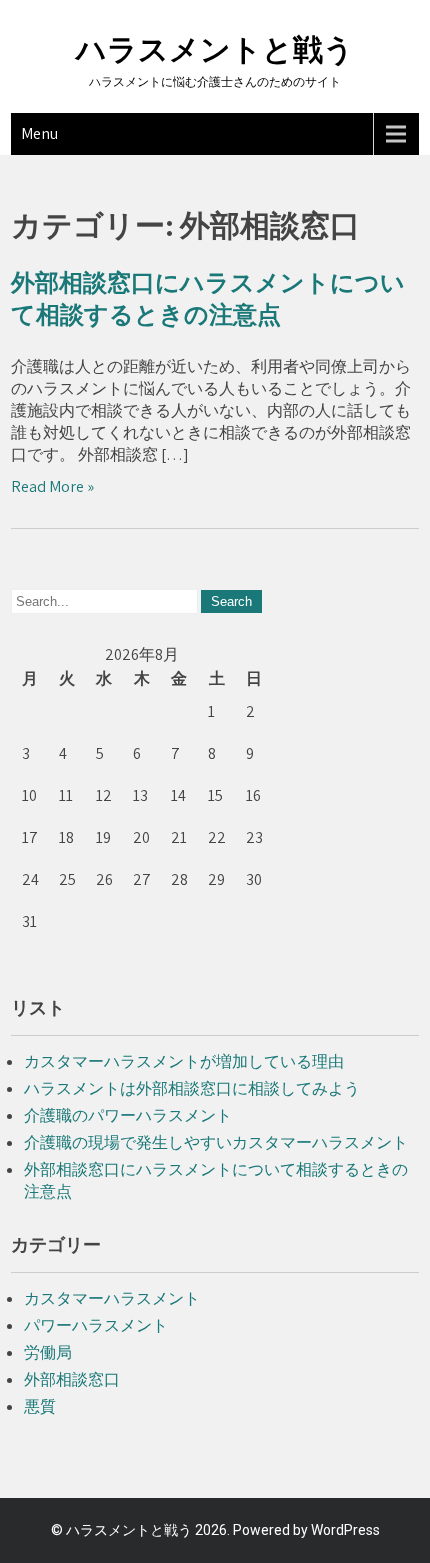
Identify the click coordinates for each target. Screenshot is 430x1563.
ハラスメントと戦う (215, 49)
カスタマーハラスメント (112, 1298)
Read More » (52, 486)
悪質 (40, 1406)
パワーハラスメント (96, 1325)
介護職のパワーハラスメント (128, 1115)
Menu (39, 133)
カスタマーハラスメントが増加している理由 (184, 1061)
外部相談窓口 (72, 1379)
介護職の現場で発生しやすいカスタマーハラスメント (216, 1142)
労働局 (48, 1352)
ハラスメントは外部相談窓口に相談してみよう (192, 1088)
